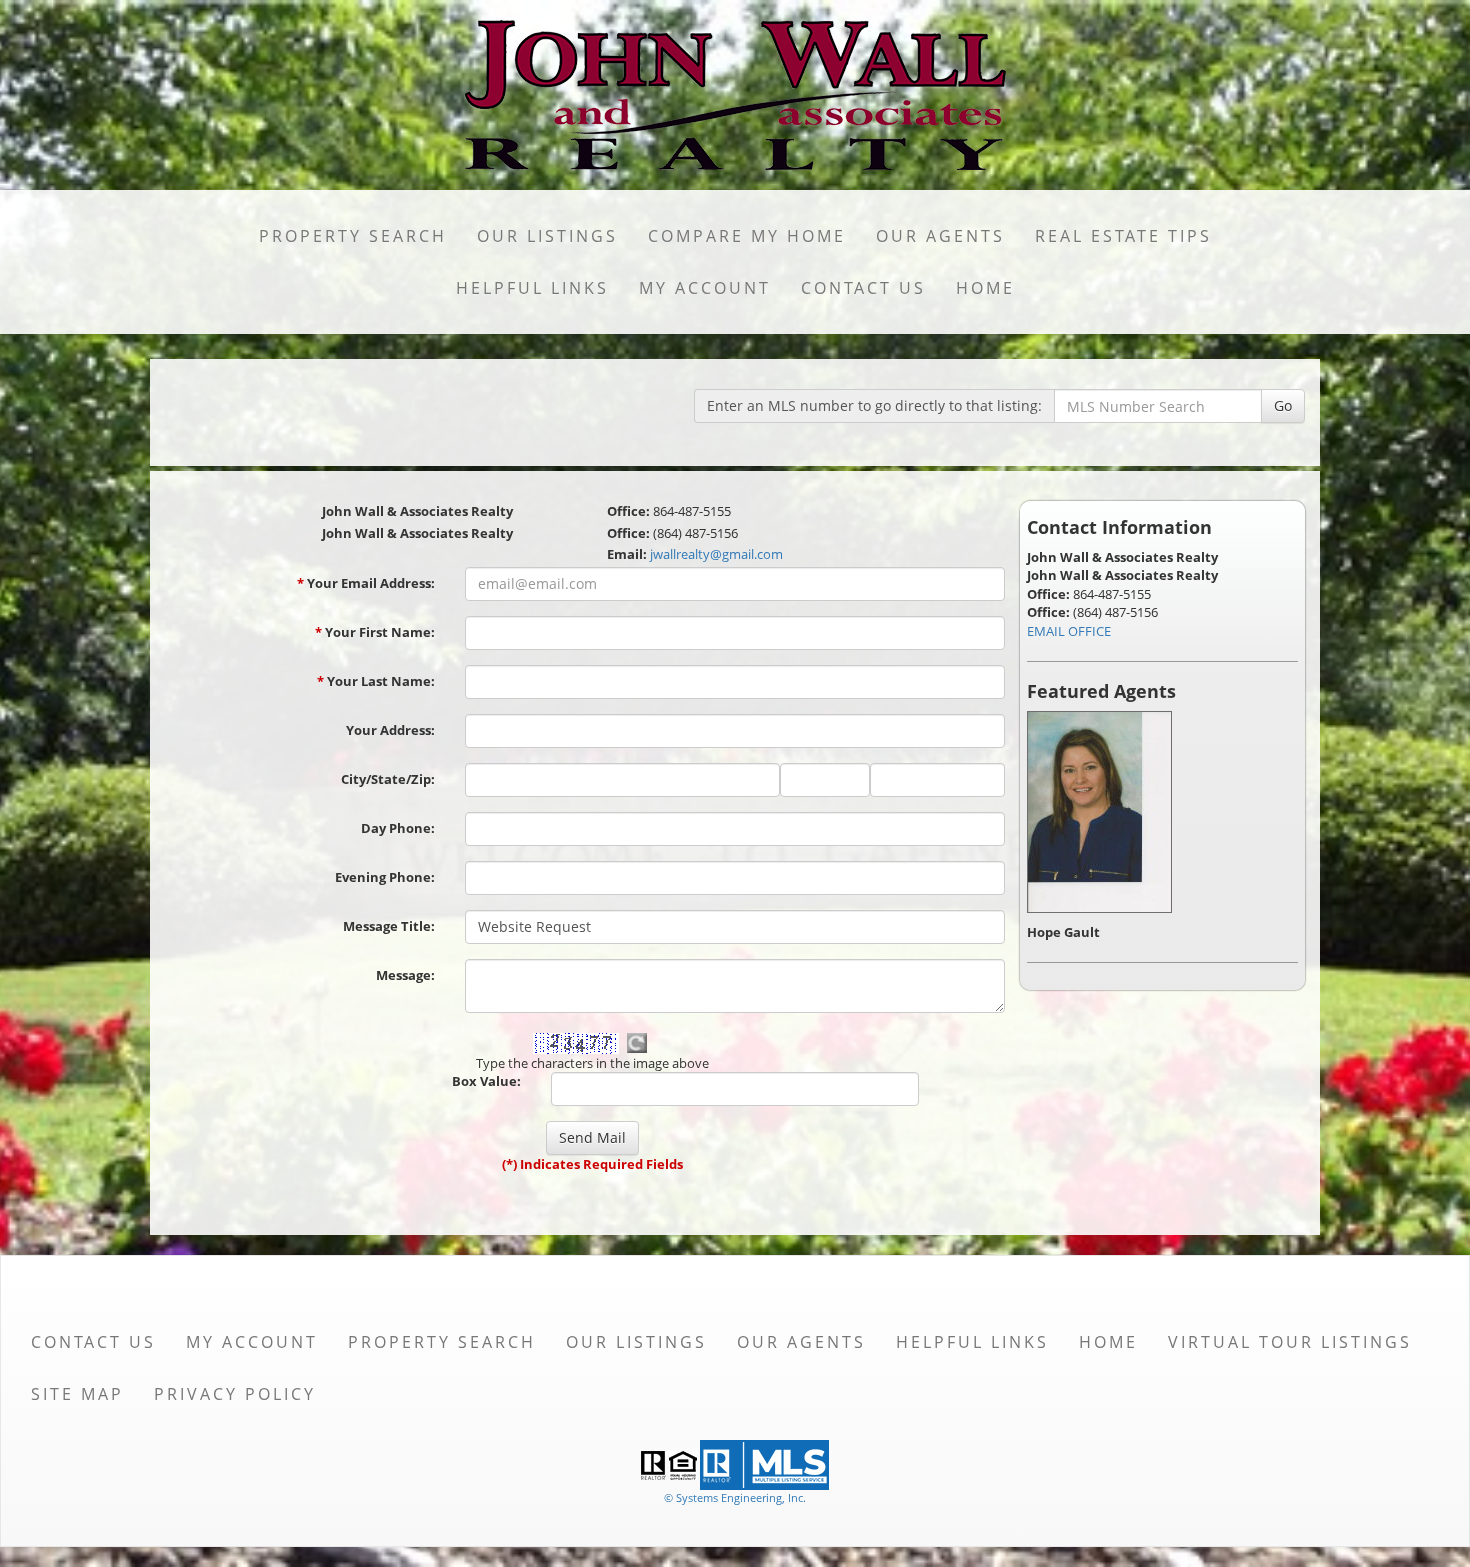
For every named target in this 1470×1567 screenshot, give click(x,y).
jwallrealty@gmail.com (716, 554)
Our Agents (940, 236)
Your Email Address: (366, 583)
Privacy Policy (235, 1394)
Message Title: (389, 926)
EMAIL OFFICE (1069, 631)
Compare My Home (747, 236)
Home (985, 288)
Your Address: (390, 730)
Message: (405, 975)
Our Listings (547, 236)
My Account (705, 288)
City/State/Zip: (388, 779)
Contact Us (863, 288)
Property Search (353, 236)
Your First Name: (375, 632)
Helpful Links (532, 288)
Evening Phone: (385, 877)
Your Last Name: (376, 681)
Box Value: (486, 1081)
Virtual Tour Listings (1290, 1342)
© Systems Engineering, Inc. (735, 1497)
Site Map (77, 1394)
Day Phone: (398, 828)
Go (1283, 405)
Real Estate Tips (1123, 236)
